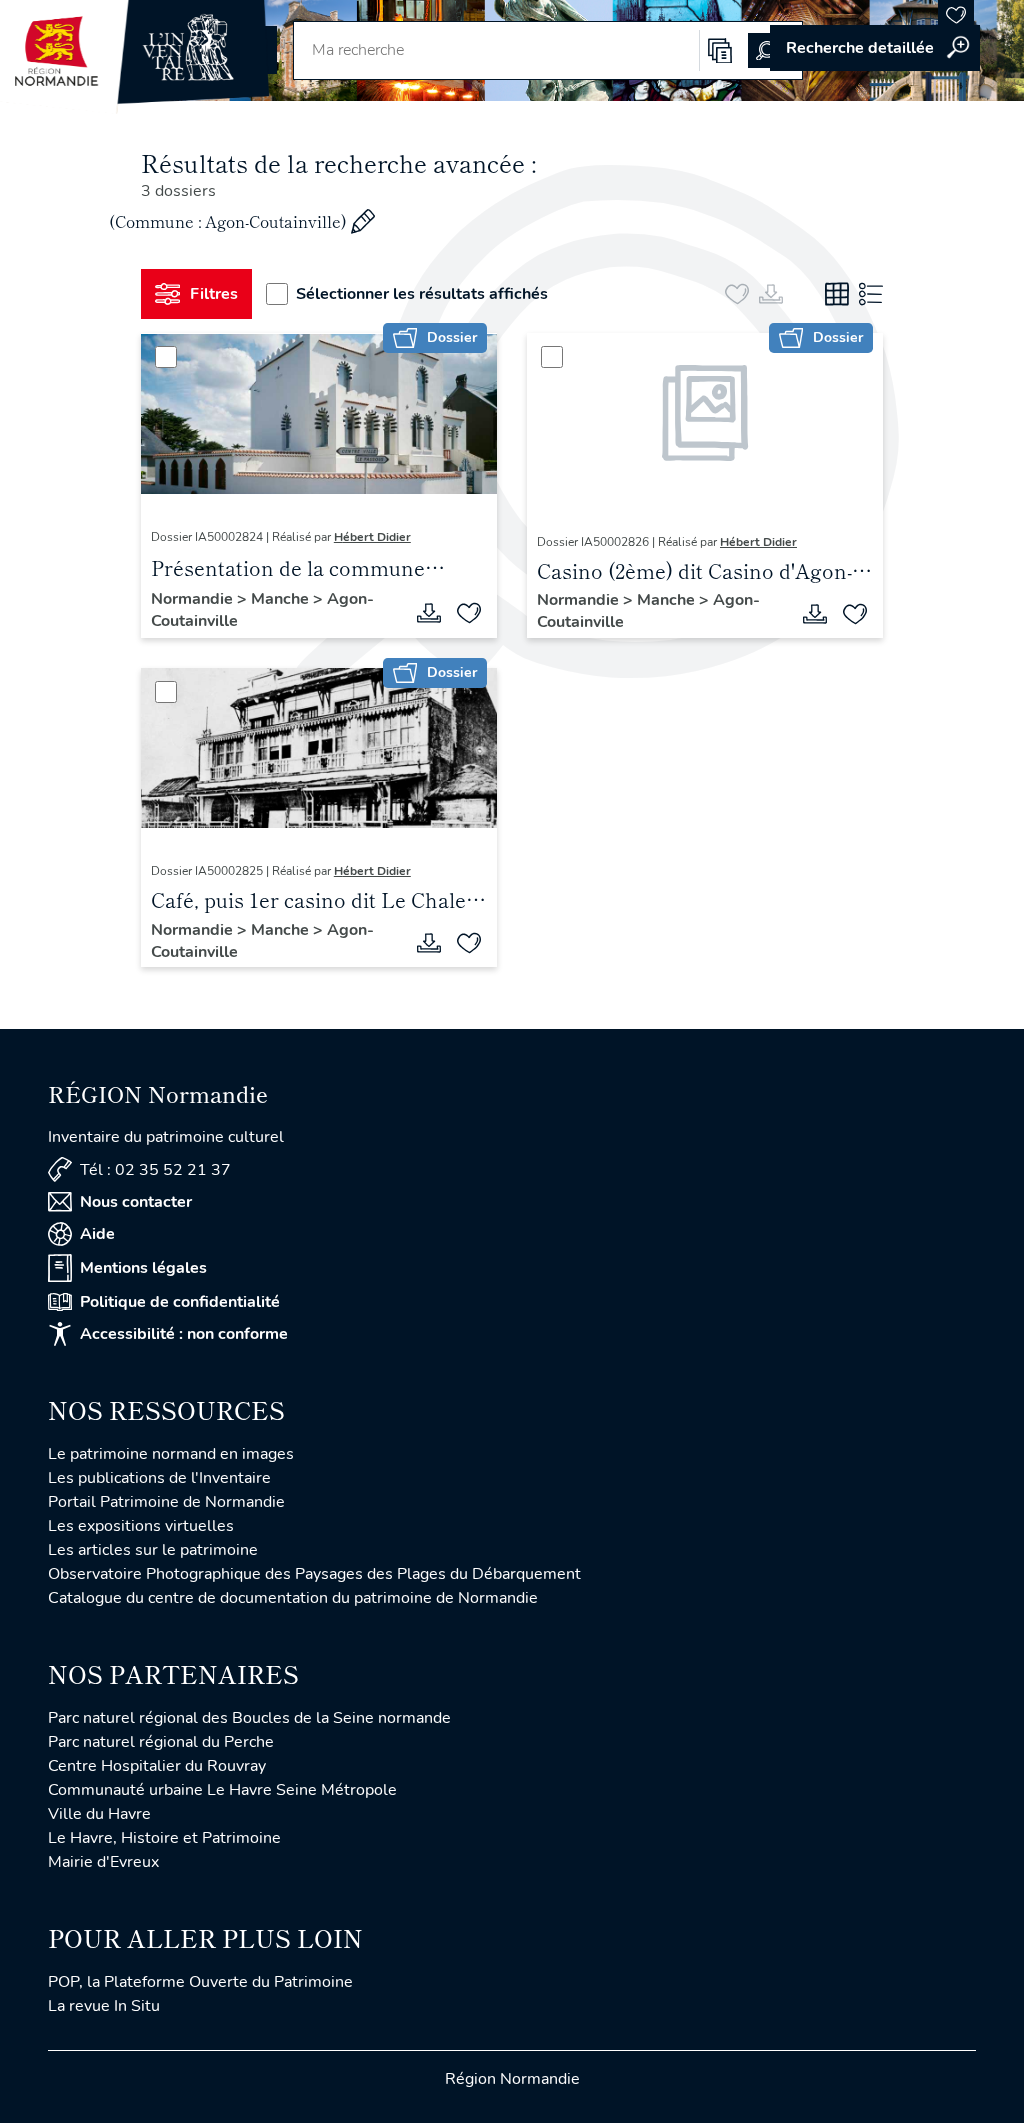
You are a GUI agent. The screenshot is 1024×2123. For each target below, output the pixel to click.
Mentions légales (143, 1268)
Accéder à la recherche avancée (875, 48)
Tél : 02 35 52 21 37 (155, 1170)
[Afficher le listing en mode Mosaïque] (837, 294)
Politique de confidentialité (180, 1302)
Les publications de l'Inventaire (159, 1478)
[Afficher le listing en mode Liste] (871, 294)
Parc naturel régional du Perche (161, 1742)
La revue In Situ (104, 2006)
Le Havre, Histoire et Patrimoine (164, 1838)
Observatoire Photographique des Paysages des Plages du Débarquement (314, 1574)
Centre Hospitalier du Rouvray (157, 1766)
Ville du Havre (99, 1814)
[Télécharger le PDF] (429, 613)
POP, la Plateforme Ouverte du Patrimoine (200, 1982)
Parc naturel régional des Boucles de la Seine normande (249, 1718)
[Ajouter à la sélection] (469, 613)
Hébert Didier (372, 537)
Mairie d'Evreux (103, 1862)
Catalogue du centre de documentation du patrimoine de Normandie (293, 1598)
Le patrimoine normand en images (171, 1454)
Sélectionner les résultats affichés (422, 294)
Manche (282, 599)
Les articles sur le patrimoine (153, 1550)
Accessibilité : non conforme (184, 1334)
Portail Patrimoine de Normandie (166, 1502)
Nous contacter (136, 1202)
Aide (97, 1234)
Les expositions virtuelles (141, 1526)
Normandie (194, 599)
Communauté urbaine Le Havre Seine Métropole (222, 1790)
